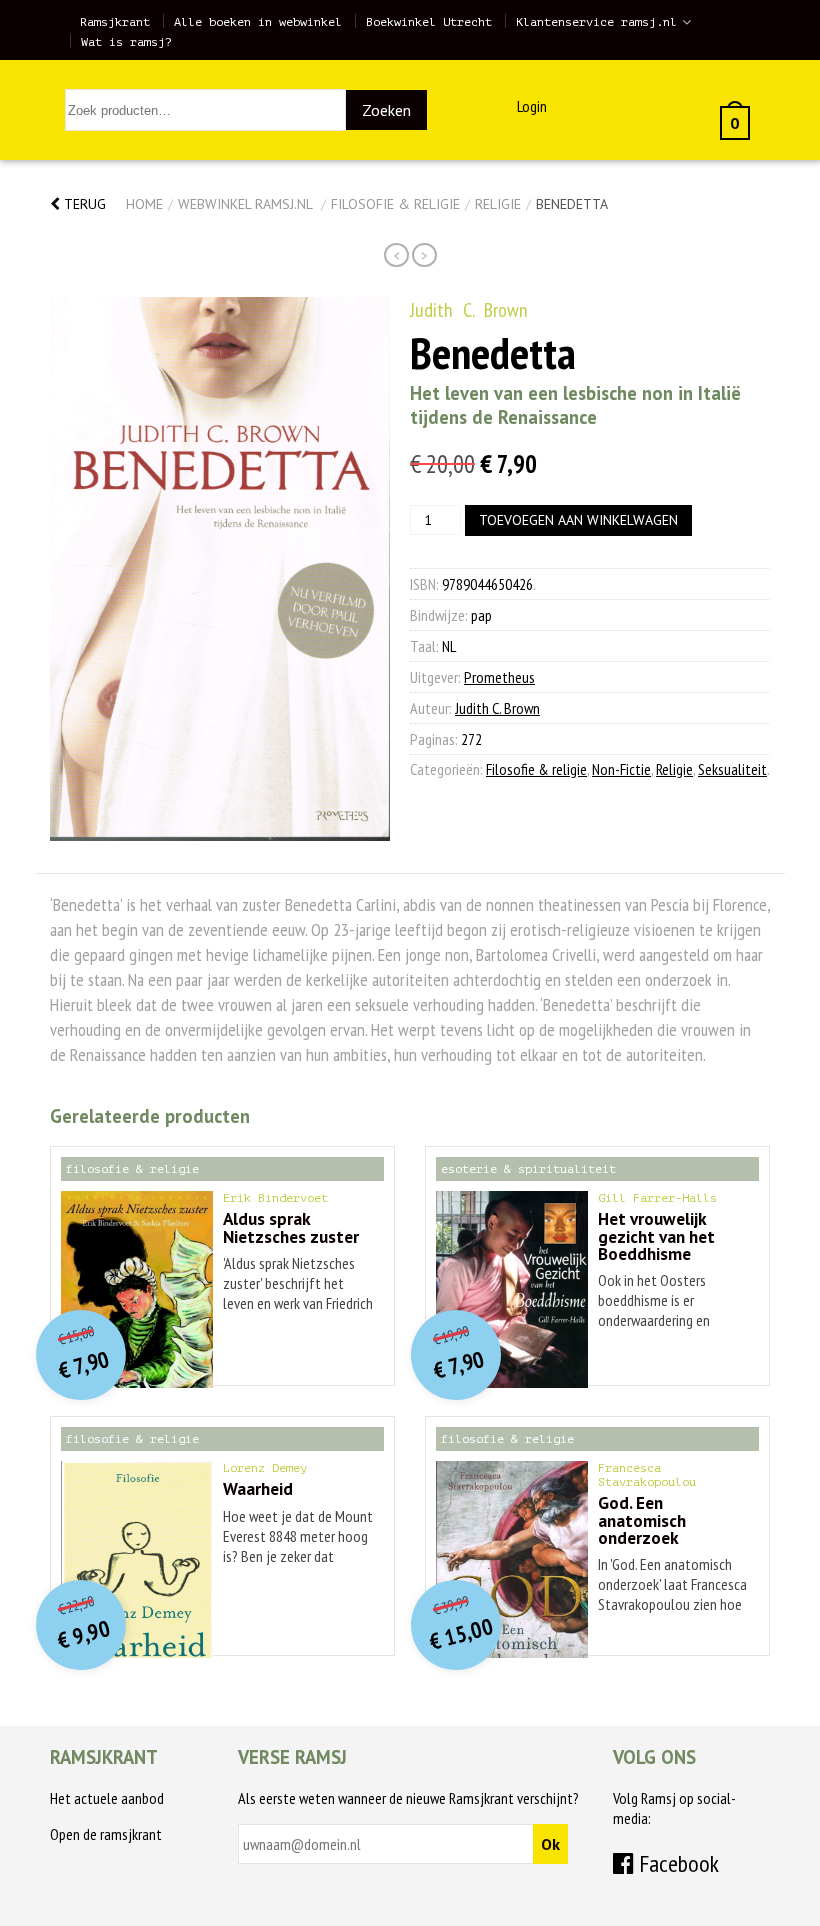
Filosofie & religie (395, 204)
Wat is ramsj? (126, 42)
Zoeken (386, 110)
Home (144, 204)
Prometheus (499, 677)
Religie (498, 204)
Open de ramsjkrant (106, 1834)
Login (532, 106)
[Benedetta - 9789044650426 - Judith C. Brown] (220, 569)
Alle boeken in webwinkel (258, 22)
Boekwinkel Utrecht (429, 22)
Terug (83, 204)
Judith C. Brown (469, 310)
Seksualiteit (732, 769)
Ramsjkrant (115, 22)
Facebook (676, 1863)
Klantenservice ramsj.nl (596, 22)
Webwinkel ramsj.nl (245, 204)
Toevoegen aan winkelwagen (578, 520)
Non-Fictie (621, 769)
